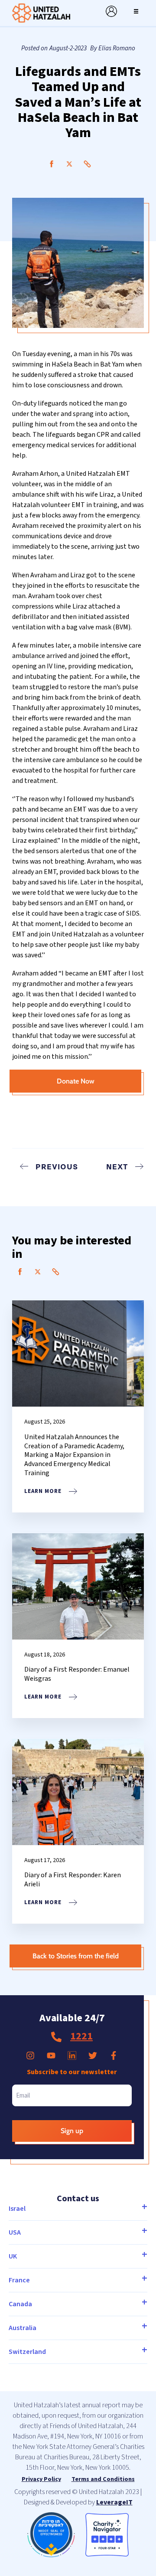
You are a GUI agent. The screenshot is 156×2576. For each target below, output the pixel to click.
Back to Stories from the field (76, 1956)
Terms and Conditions (103, 2479)
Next (117, 1166)
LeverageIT (114, 2502)
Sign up (72, 2131)
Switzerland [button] (27, 2352)
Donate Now (76, 1081)
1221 (81, 2036)
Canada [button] (20, 2304)
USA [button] (15, 2232)
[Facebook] (52, 164)
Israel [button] (17, 2209)
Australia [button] (23, 2328)
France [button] (19, 2280)
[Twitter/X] (69, 164)
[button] (136, 11)
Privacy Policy (41, 2479)
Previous (57, 1166)
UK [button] (13, 2256)
